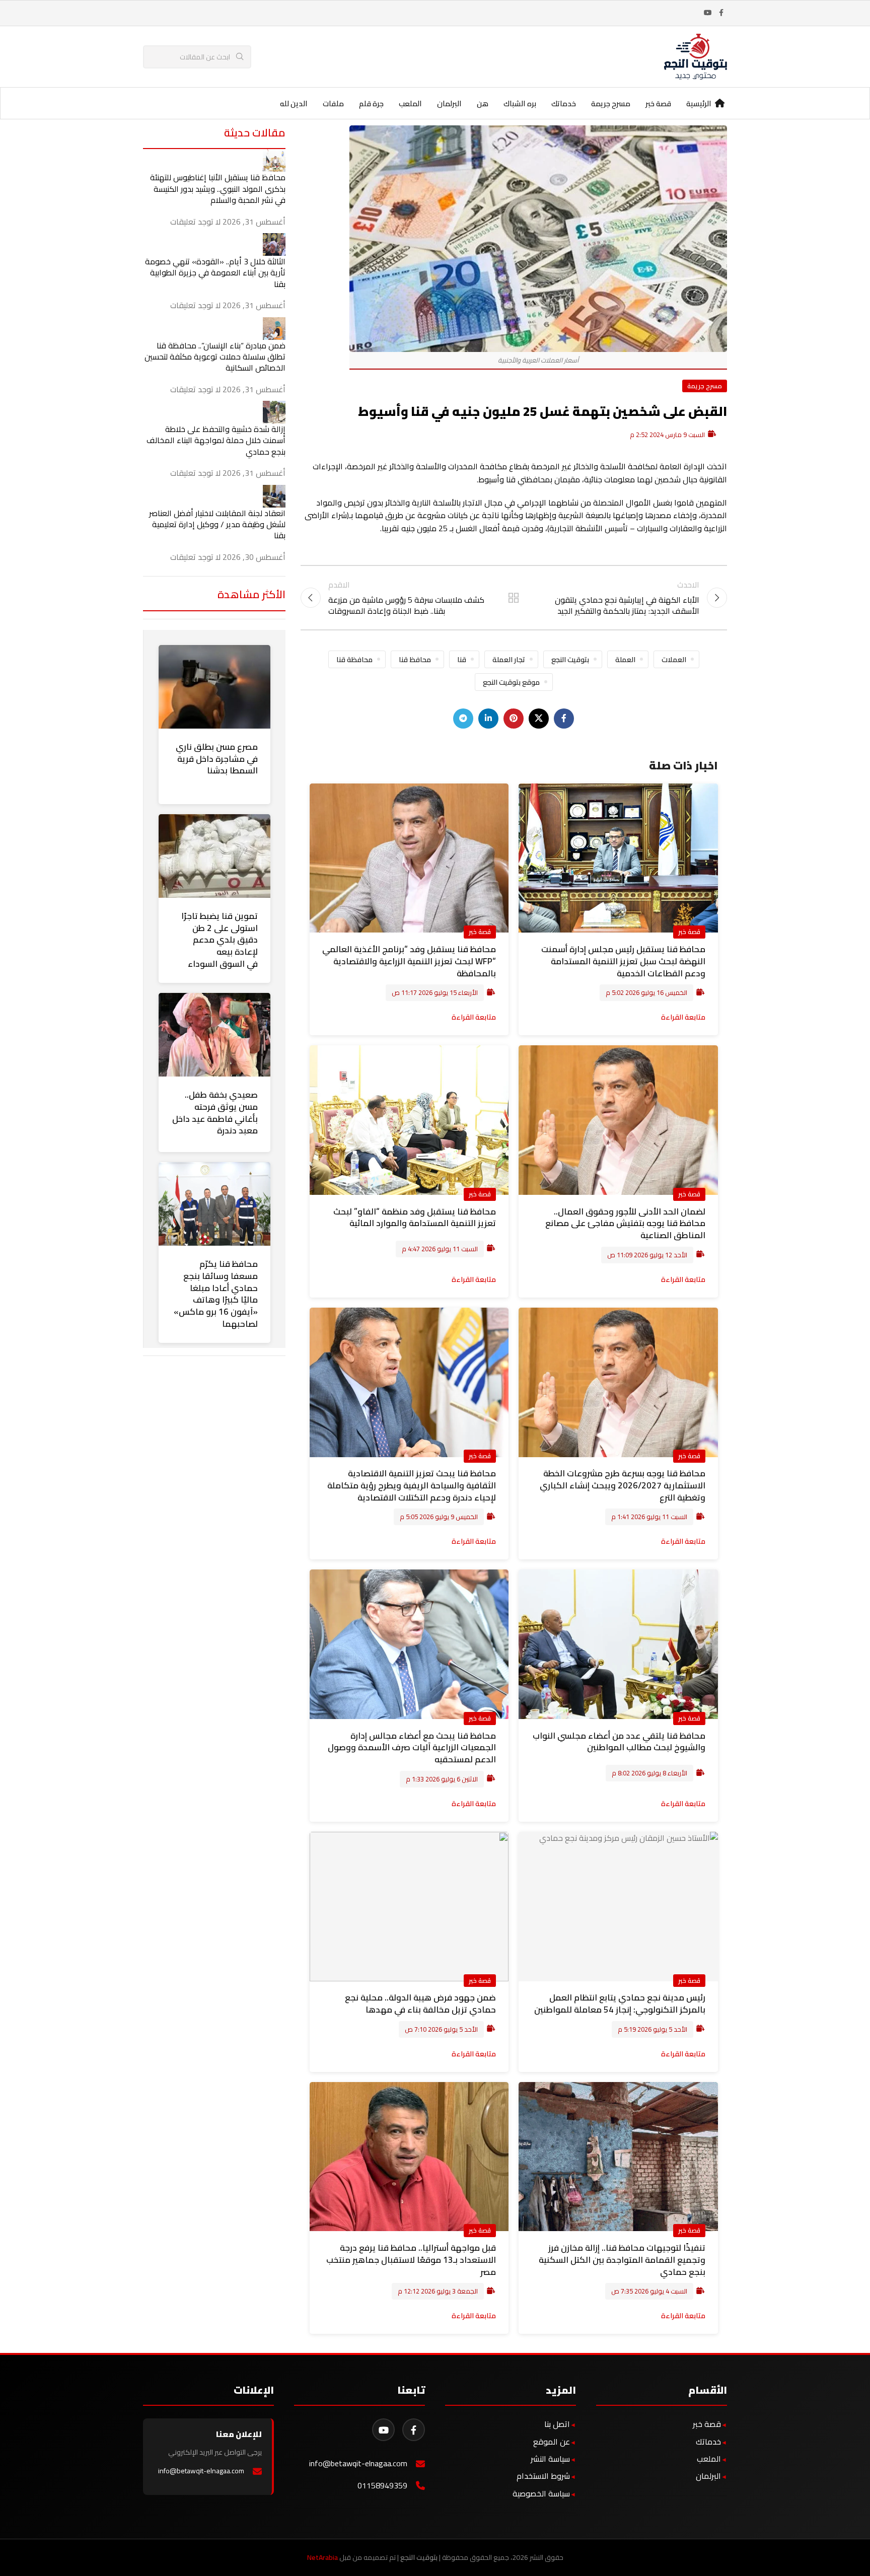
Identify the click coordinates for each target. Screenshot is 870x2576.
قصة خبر (689, 932)
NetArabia (322, 2557)
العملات (674, 659)
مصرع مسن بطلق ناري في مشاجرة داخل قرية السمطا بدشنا (217, 759)
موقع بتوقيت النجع (511, 682)
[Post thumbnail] (274, 160)
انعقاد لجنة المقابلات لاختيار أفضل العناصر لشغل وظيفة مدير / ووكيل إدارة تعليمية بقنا (217, 524)
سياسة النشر (550, 2459)
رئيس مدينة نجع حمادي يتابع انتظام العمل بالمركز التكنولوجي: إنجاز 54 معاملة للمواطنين (620, 2003)
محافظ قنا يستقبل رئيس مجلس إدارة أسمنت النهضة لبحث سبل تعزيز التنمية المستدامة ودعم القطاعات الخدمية (623, 961)
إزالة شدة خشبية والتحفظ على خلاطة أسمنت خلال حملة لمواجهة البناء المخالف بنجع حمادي (216, 440)
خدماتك (708, 2442)
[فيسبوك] (414, 2430)
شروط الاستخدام (543, 2476)
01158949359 (382, 2486)
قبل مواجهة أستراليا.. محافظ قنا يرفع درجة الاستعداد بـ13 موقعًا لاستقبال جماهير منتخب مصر (411, 2260)
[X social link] (539, 719)
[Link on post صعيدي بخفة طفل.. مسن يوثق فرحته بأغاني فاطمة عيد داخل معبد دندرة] (214, 1035)
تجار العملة (509, 659)
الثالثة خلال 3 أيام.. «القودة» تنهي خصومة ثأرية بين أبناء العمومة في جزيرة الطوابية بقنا (215, 273)
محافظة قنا (354, 659)
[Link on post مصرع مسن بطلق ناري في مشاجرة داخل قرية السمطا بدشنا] (214, 687)
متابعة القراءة (683, 1017)
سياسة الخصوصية (541, 2493)
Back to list (514, 598)
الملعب (709, 2459)
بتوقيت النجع (570, 659)
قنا (462, 659)
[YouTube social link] (708, 13)
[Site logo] (696, 56)
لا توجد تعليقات (195, 222)
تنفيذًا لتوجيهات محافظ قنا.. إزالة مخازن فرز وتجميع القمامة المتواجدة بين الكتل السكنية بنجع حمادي (622, 2260)
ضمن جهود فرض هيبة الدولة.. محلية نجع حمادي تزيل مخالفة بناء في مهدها (420, 2003)
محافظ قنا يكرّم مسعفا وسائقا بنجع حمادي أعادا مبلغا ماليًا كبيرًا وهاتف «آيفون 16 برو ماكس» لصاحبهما (216, 1294)
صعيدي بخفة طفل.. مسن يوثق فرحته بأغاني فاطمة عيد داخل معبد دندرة (215, 1113)
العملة (625, 659)
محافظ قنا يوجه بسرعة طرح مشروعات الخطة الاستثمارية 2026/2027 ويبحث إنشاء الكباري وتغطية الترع (623, 1485)
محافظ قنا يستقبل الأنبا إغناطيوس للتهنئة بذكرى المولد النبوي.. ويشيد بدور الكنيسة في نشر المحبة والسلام (218, 189)
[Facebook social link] (721, 13)
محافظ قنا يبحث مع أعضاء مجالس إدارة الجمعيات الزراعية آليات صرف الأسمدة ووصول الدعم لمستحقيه (412, 1748)
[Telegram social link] (463, 719)
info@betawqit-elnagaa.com (358, 2463)
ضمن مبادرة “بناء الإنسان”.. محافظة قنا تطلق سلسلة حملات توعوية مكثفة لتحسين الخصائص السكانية (215, 357)
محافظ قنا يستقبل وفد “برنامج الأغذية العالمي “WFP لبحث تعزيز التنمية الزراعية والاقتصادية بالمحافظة (409, 961)
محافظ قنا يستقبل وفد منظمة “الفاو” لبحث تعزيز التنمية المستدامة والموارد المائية (415, 1218)
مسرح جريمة (705, 386)
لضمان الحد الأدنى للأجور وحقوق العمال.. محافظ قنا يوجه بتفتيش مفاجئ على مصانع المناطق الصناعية (625, 1224)
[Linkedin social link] (488, 719)
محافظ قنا (415, 659)
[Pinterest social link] (514, 719)
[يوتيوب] (383, 2430)
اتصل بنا (557, 2424)
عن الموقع (552, 2442)
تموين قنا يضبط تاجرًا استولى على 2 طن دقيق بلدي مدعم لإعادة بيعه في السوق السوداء (220, 940)
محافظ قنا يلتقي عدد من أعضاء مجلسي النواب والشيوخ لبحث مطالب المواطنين (619, 1742)
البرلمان (708, 2476)
